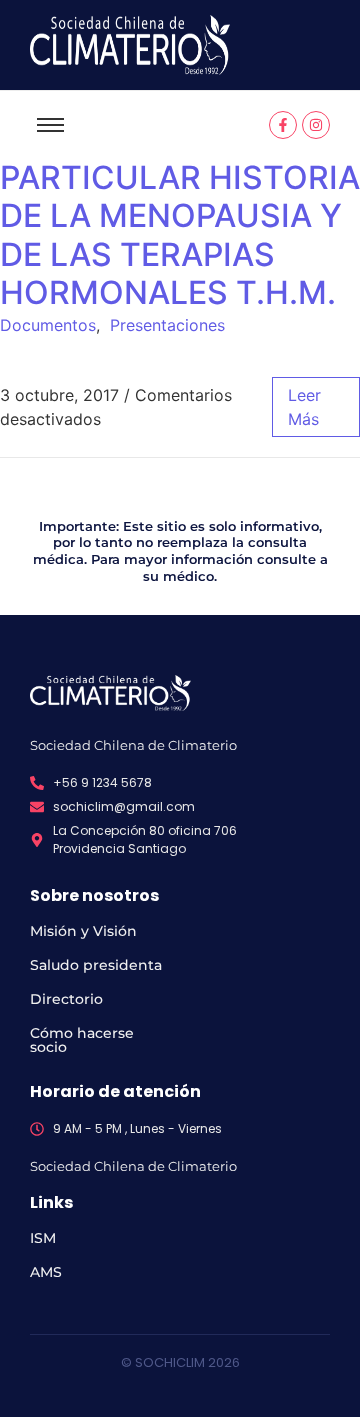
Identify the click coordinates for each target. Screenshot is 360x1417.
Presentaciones (167, 325)
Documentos (48, 325)
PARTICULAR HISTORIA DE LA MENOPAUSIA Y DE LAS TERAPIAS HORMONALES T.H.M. (180, 235)
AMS (46, 1272)
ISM (43, 1238)
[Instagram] (316, 125)
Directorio (66, 999)
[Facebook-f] (283, 125)
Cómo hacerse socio (82, 1040)
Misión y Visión (83, 931)
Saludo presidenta (96, 965)
